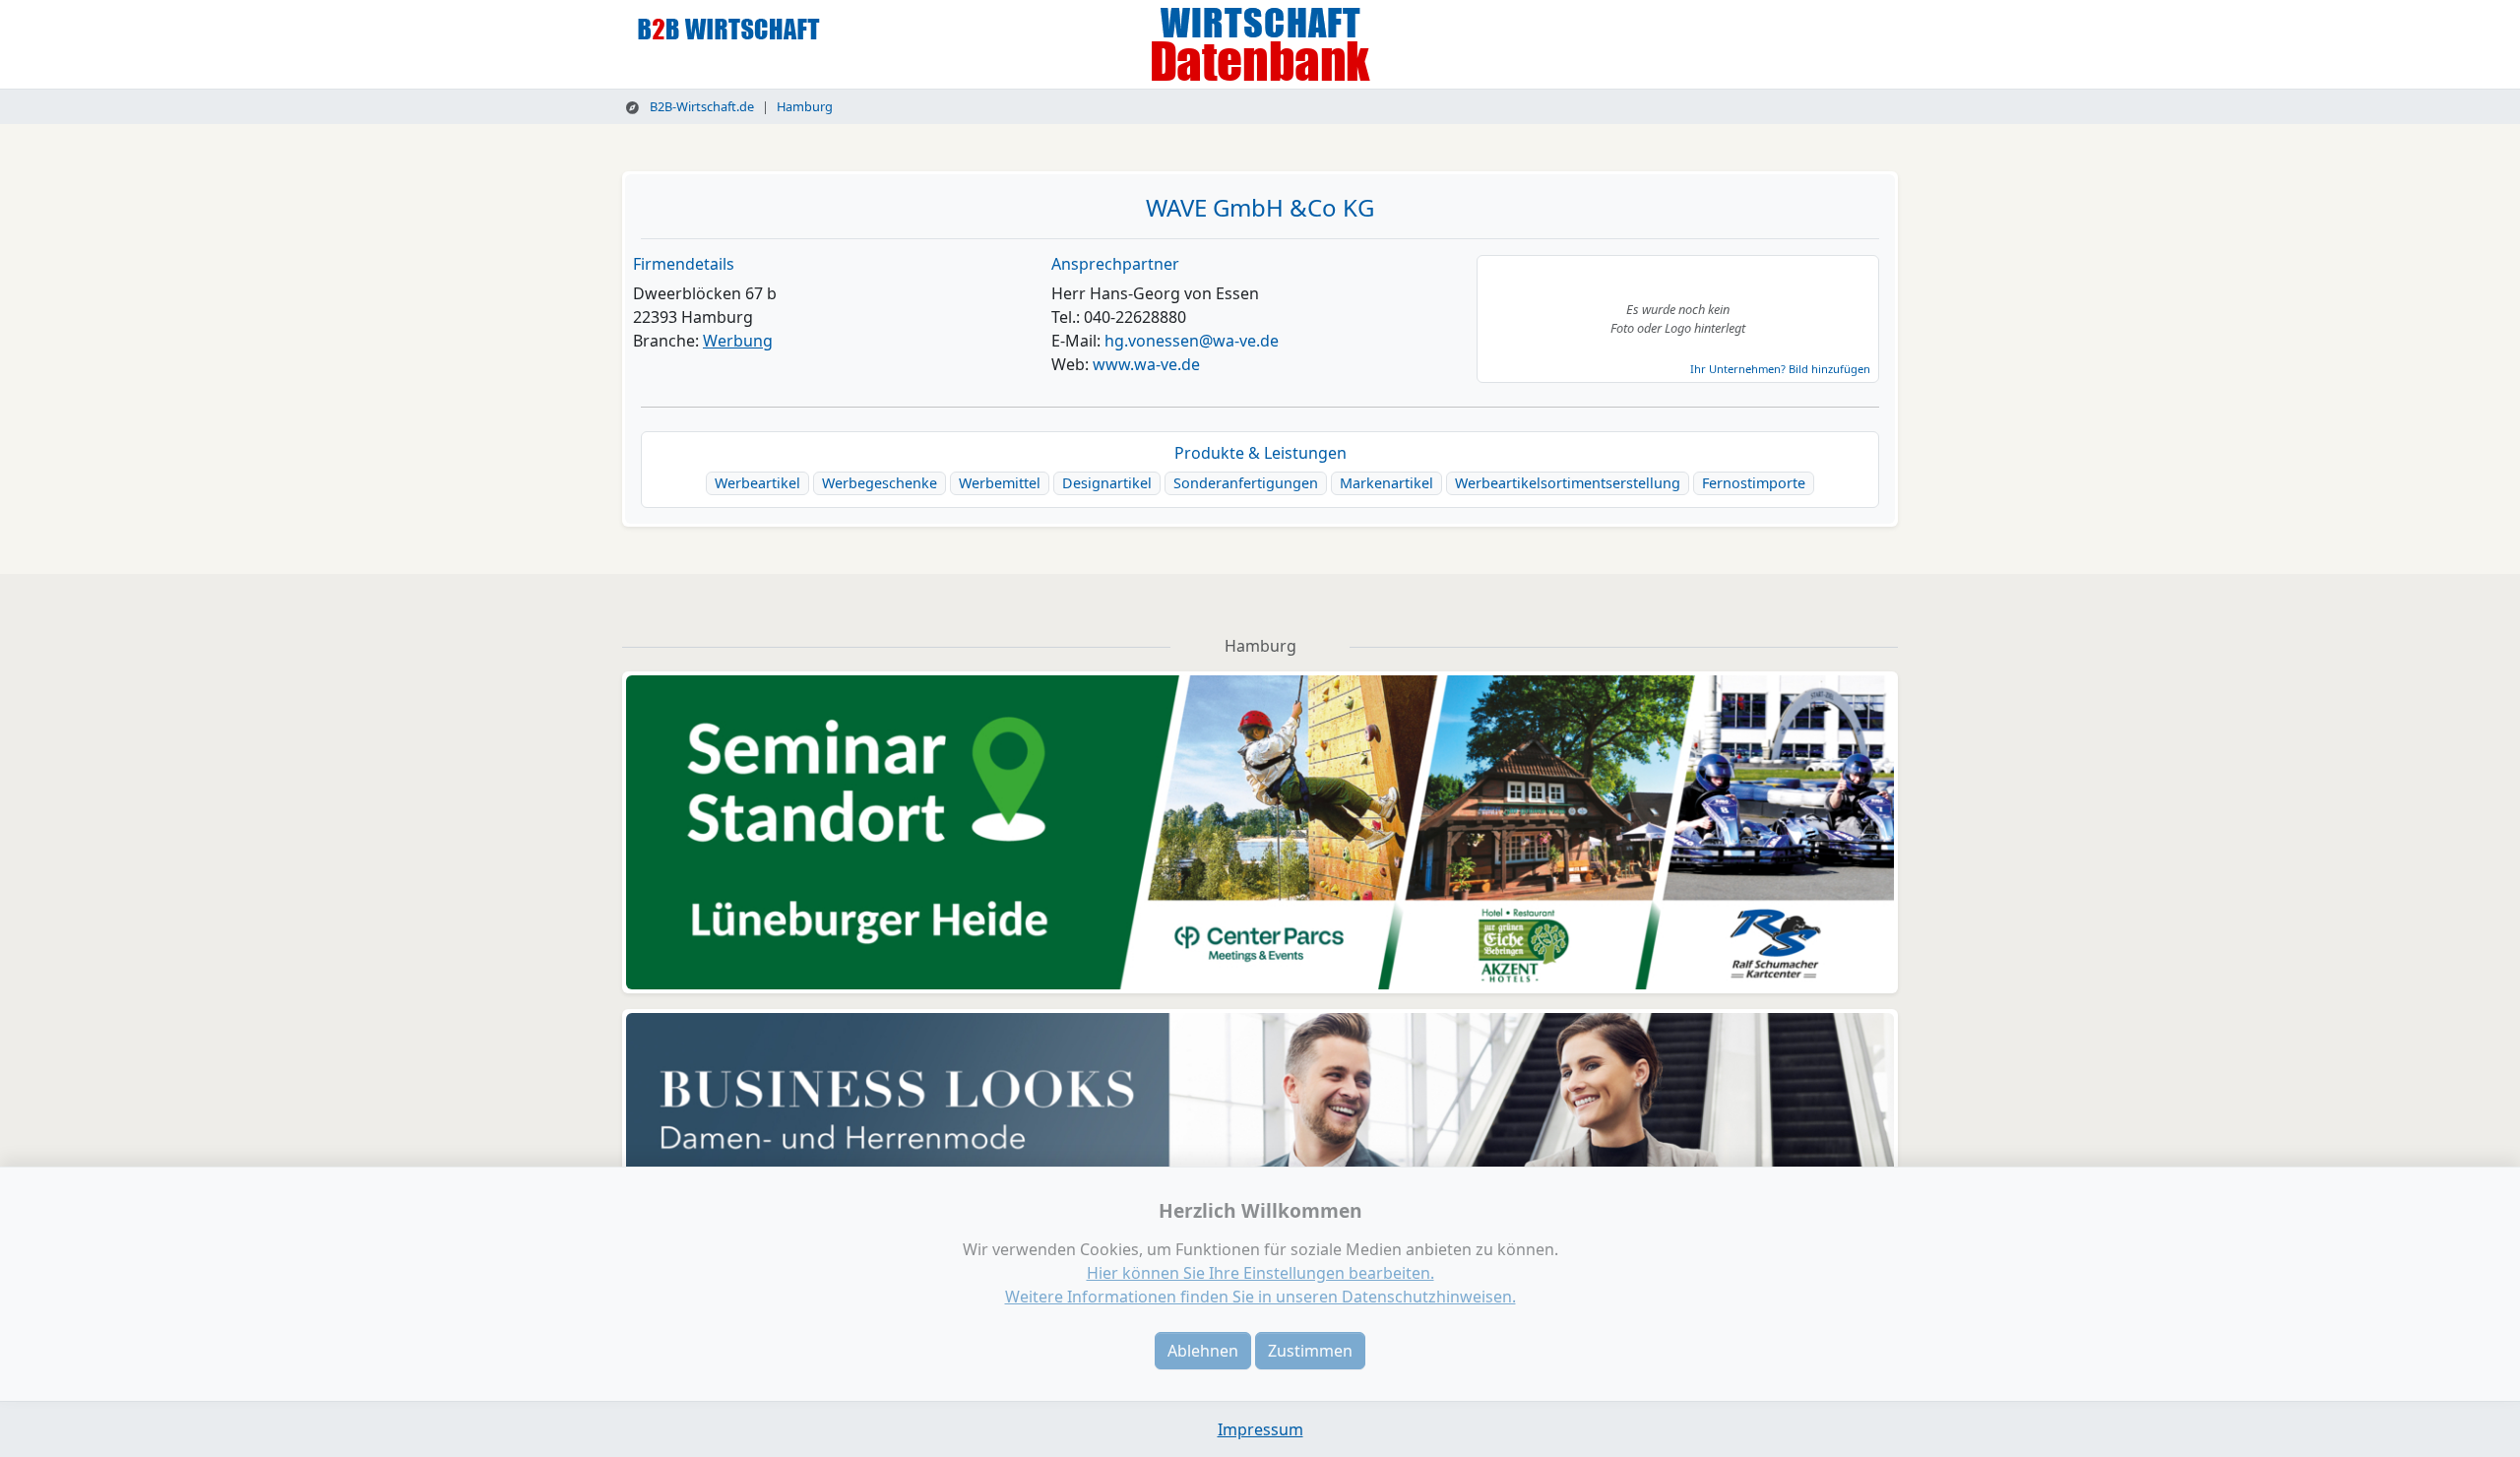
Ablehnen (1203, 1351)
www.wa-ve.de (1146, 364)
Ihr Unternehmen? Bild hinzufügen (1780, 369)
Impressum (1260, 1429)
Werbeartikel (757, 483)
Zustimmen (1310, 1351)
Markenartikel (1386, 483)
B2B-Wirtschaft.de (700, 106)
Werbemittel (1000, 483)
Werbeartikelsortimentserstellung (1568, 483)
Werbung (738, 341)
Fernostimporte (1754, 483)
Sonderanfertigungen (1246, 483)
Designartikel (1107, 483)
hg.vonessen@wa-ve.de (1192, 341)
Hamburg (805, 106)
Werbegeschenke (880, 483)
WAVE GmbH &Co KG (1260, 207)
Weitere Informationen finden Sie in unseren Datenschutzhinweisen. (1260, 1297)
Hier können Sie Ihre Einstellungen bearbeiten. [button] (1260, 1273)
